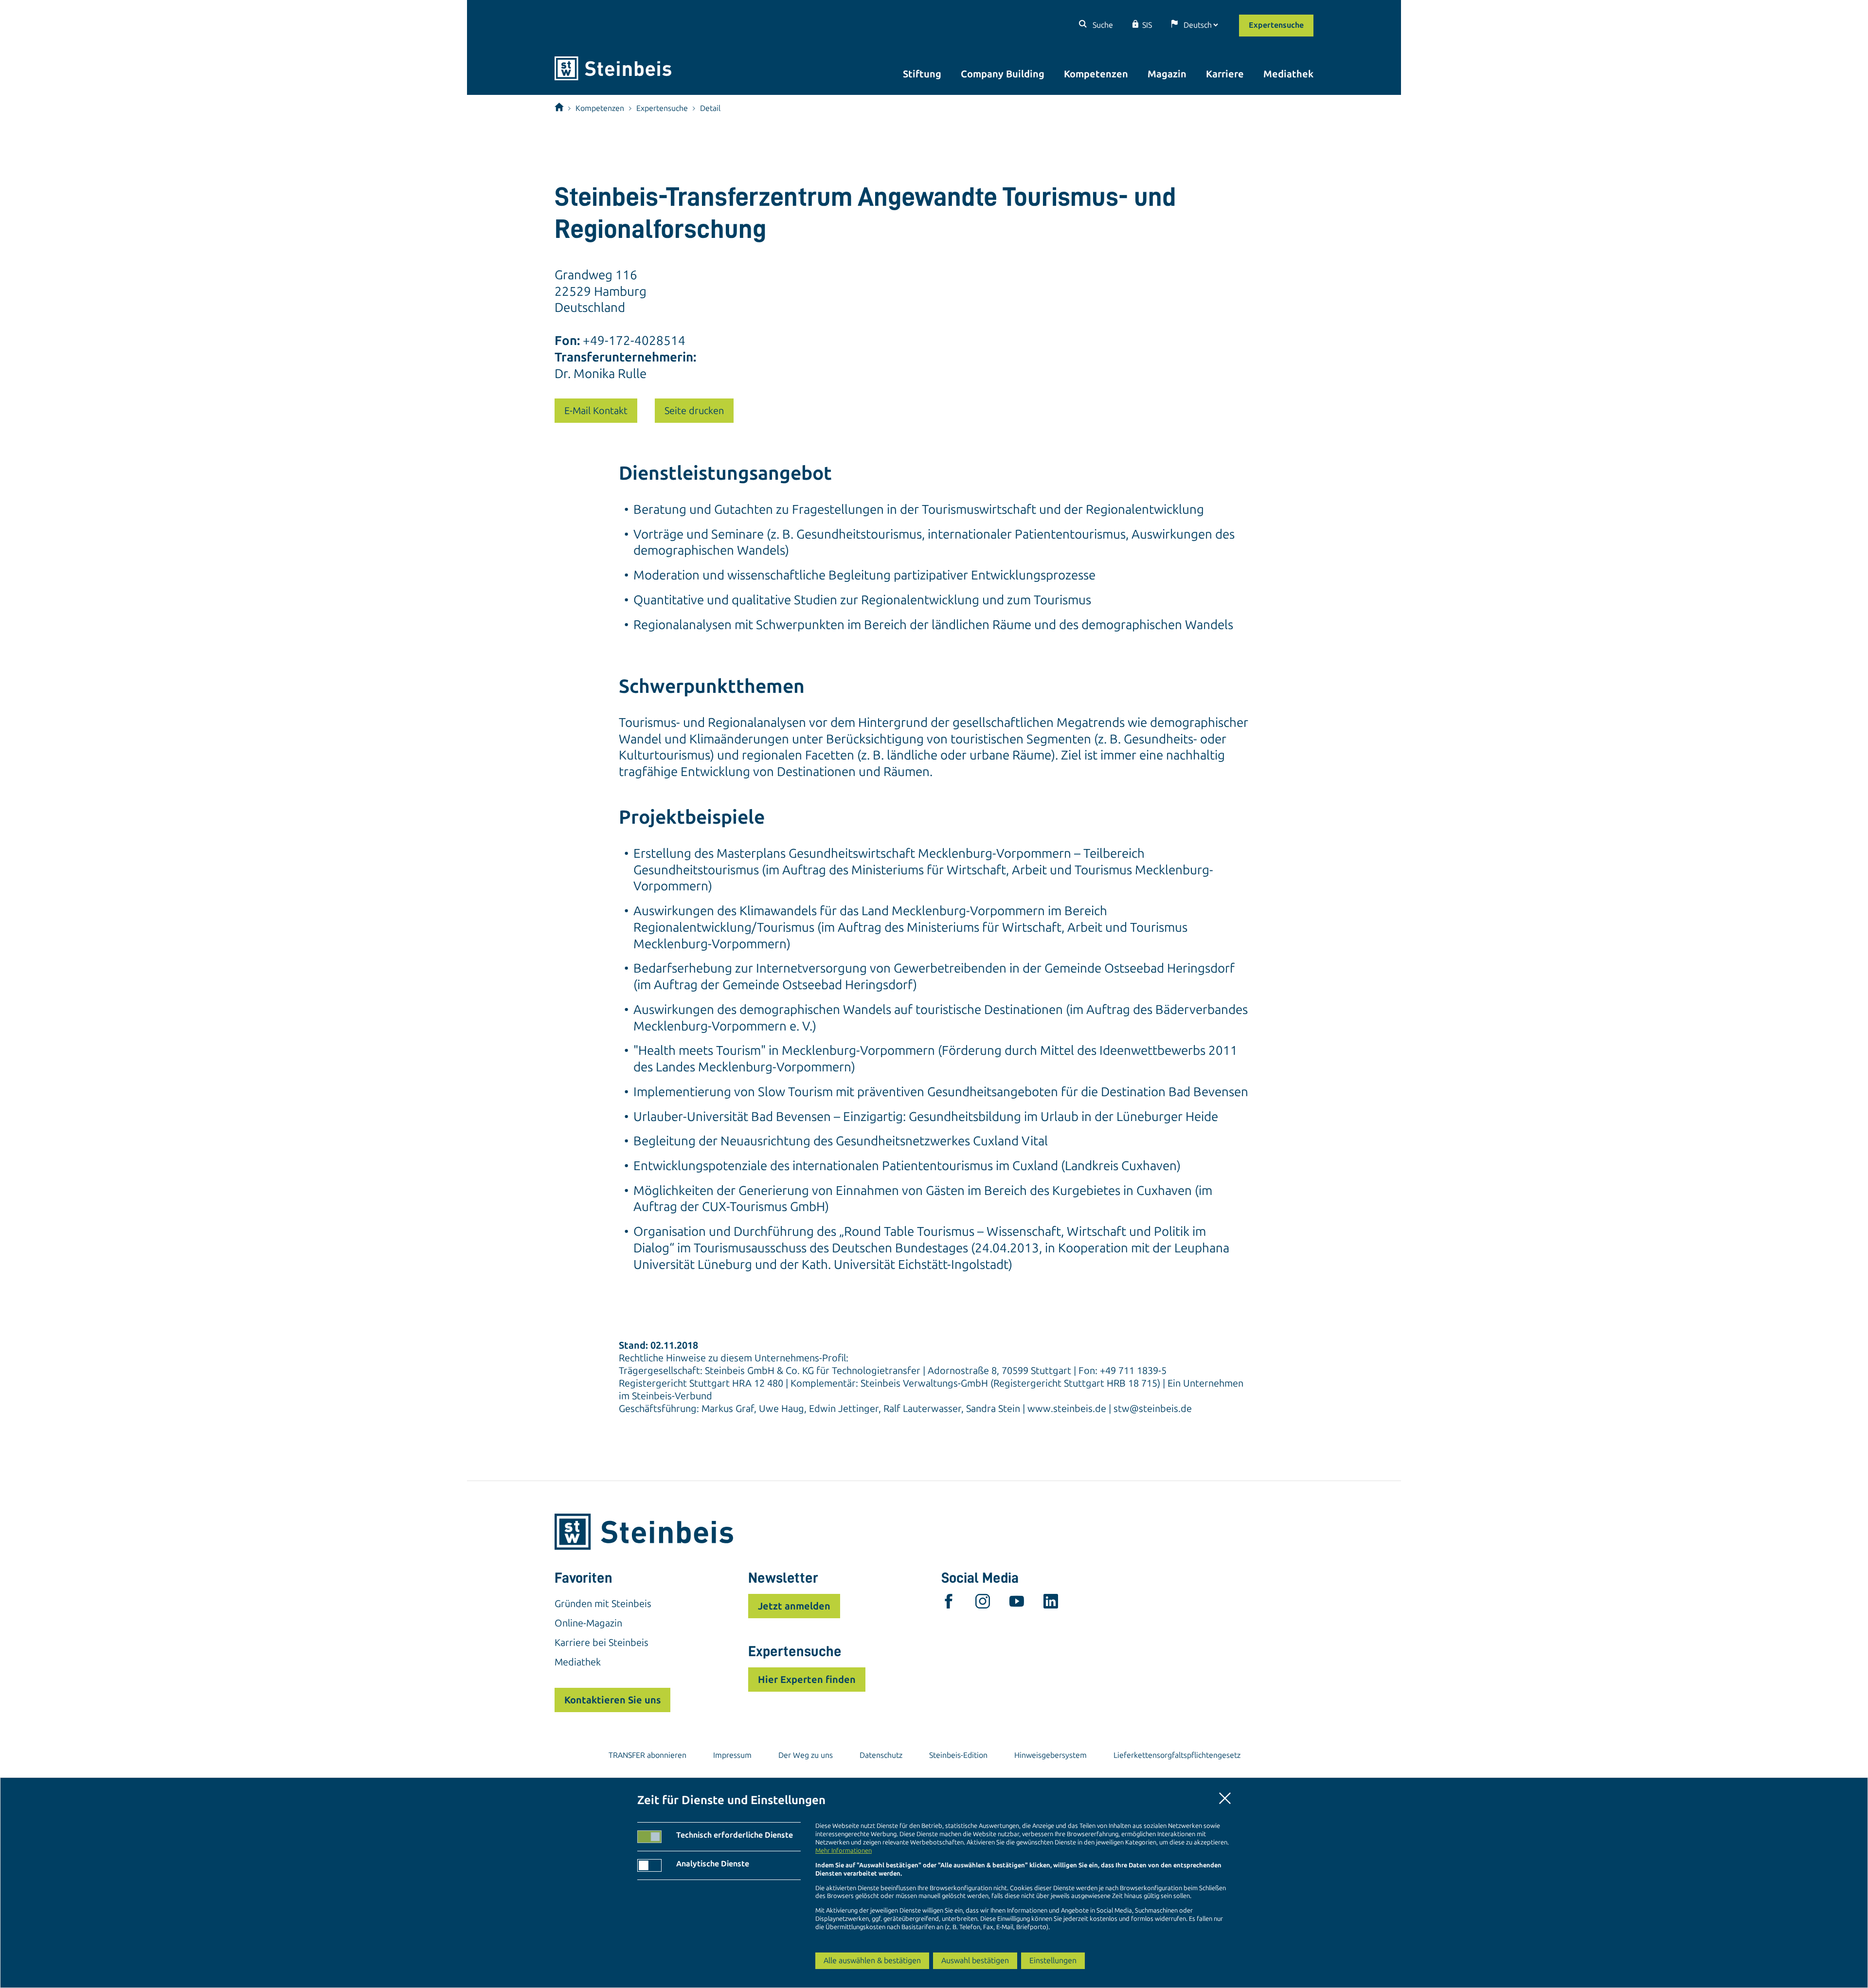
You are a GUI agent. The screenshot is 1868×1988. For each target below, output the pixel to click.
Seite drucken (694, 411)
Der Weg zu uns (806, 1755)
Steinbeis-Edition (958, 1755)
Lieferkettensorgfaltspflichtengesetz (1177, 1755)
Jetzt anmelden (794, 1606)
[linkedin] (1051, 1604)
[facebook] (949, 1604)
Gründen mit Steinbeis (603, 1604)
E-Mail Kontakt (596, 411)
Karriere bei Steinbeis (602, 1643)
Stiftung (922, 74)
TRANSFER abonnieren (647, 1755)
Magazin (1167, 74)
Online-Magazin (588, 1623)
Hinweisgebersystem (1051, 1755)
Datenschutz (881, 1755)
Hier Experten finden (807, 1680)
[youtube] (1017, 1604)
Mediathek (1288, 74)
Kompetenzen (1096, 74)
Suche (1102, 25)
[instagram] (983, 1604)
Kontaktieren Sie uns (612, 1700)
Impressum (732, 1755)
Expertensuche (1276, 25)
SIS (1147, 25)
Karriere (1225, 74)
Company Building (1003, 74)
